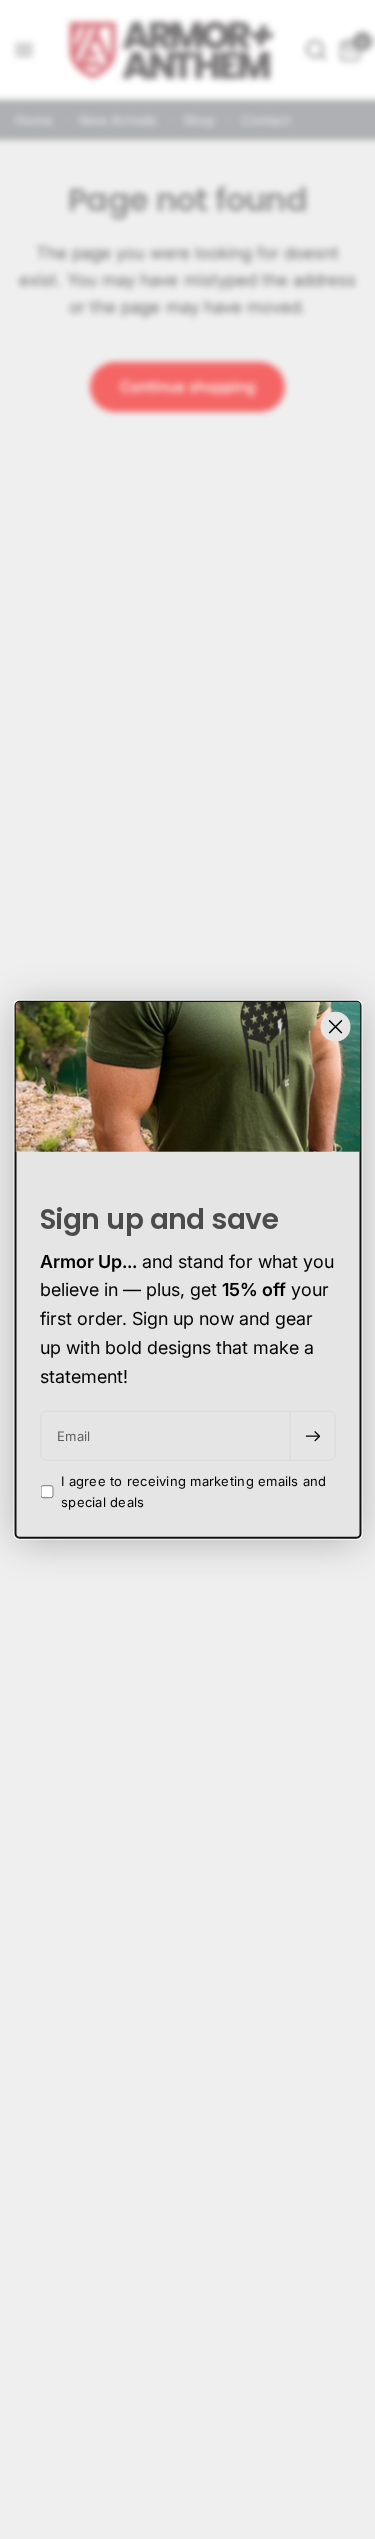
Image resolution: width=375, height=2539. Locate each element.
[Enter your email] (312, 1436)
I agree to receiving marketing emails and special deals (194, 1491)
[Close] (335, 1026)
